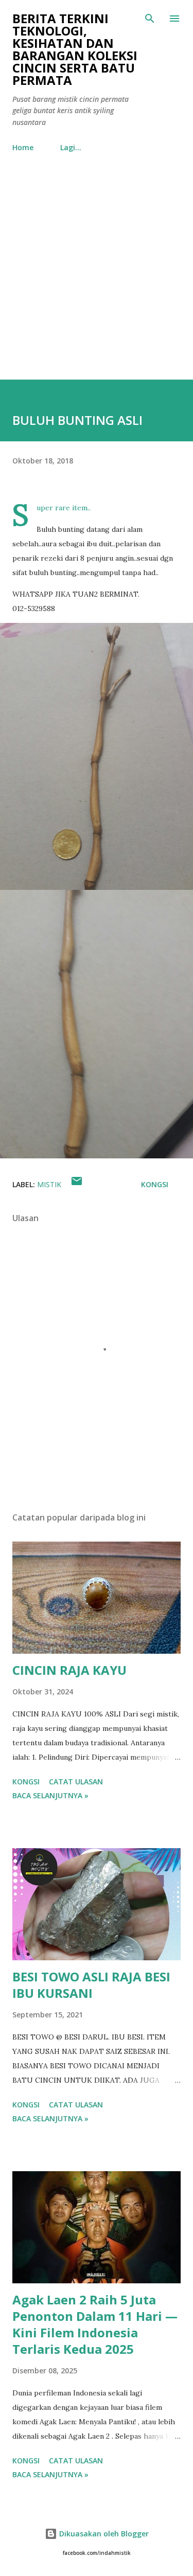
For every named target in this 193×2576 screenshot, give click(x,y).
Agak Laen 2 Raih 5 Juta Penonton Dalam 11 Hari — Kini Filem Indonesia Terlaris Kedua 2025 (95, 2324)
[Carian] (150, 19)
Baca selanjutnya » (50, 1795)
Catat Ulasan (76, 1782)
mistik (49, 1184)
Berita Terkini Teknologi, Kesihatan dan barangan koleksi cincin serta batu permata (75, 49)
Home (23, 147)
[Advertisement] (97, 278)
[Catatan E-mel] (77, 1184)
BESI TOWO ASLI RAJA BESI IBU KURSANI (91, 1985)
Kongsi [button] (155, 1184)
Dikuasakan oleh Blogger (103, 2534)
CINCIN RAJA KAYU (69, 1670)
